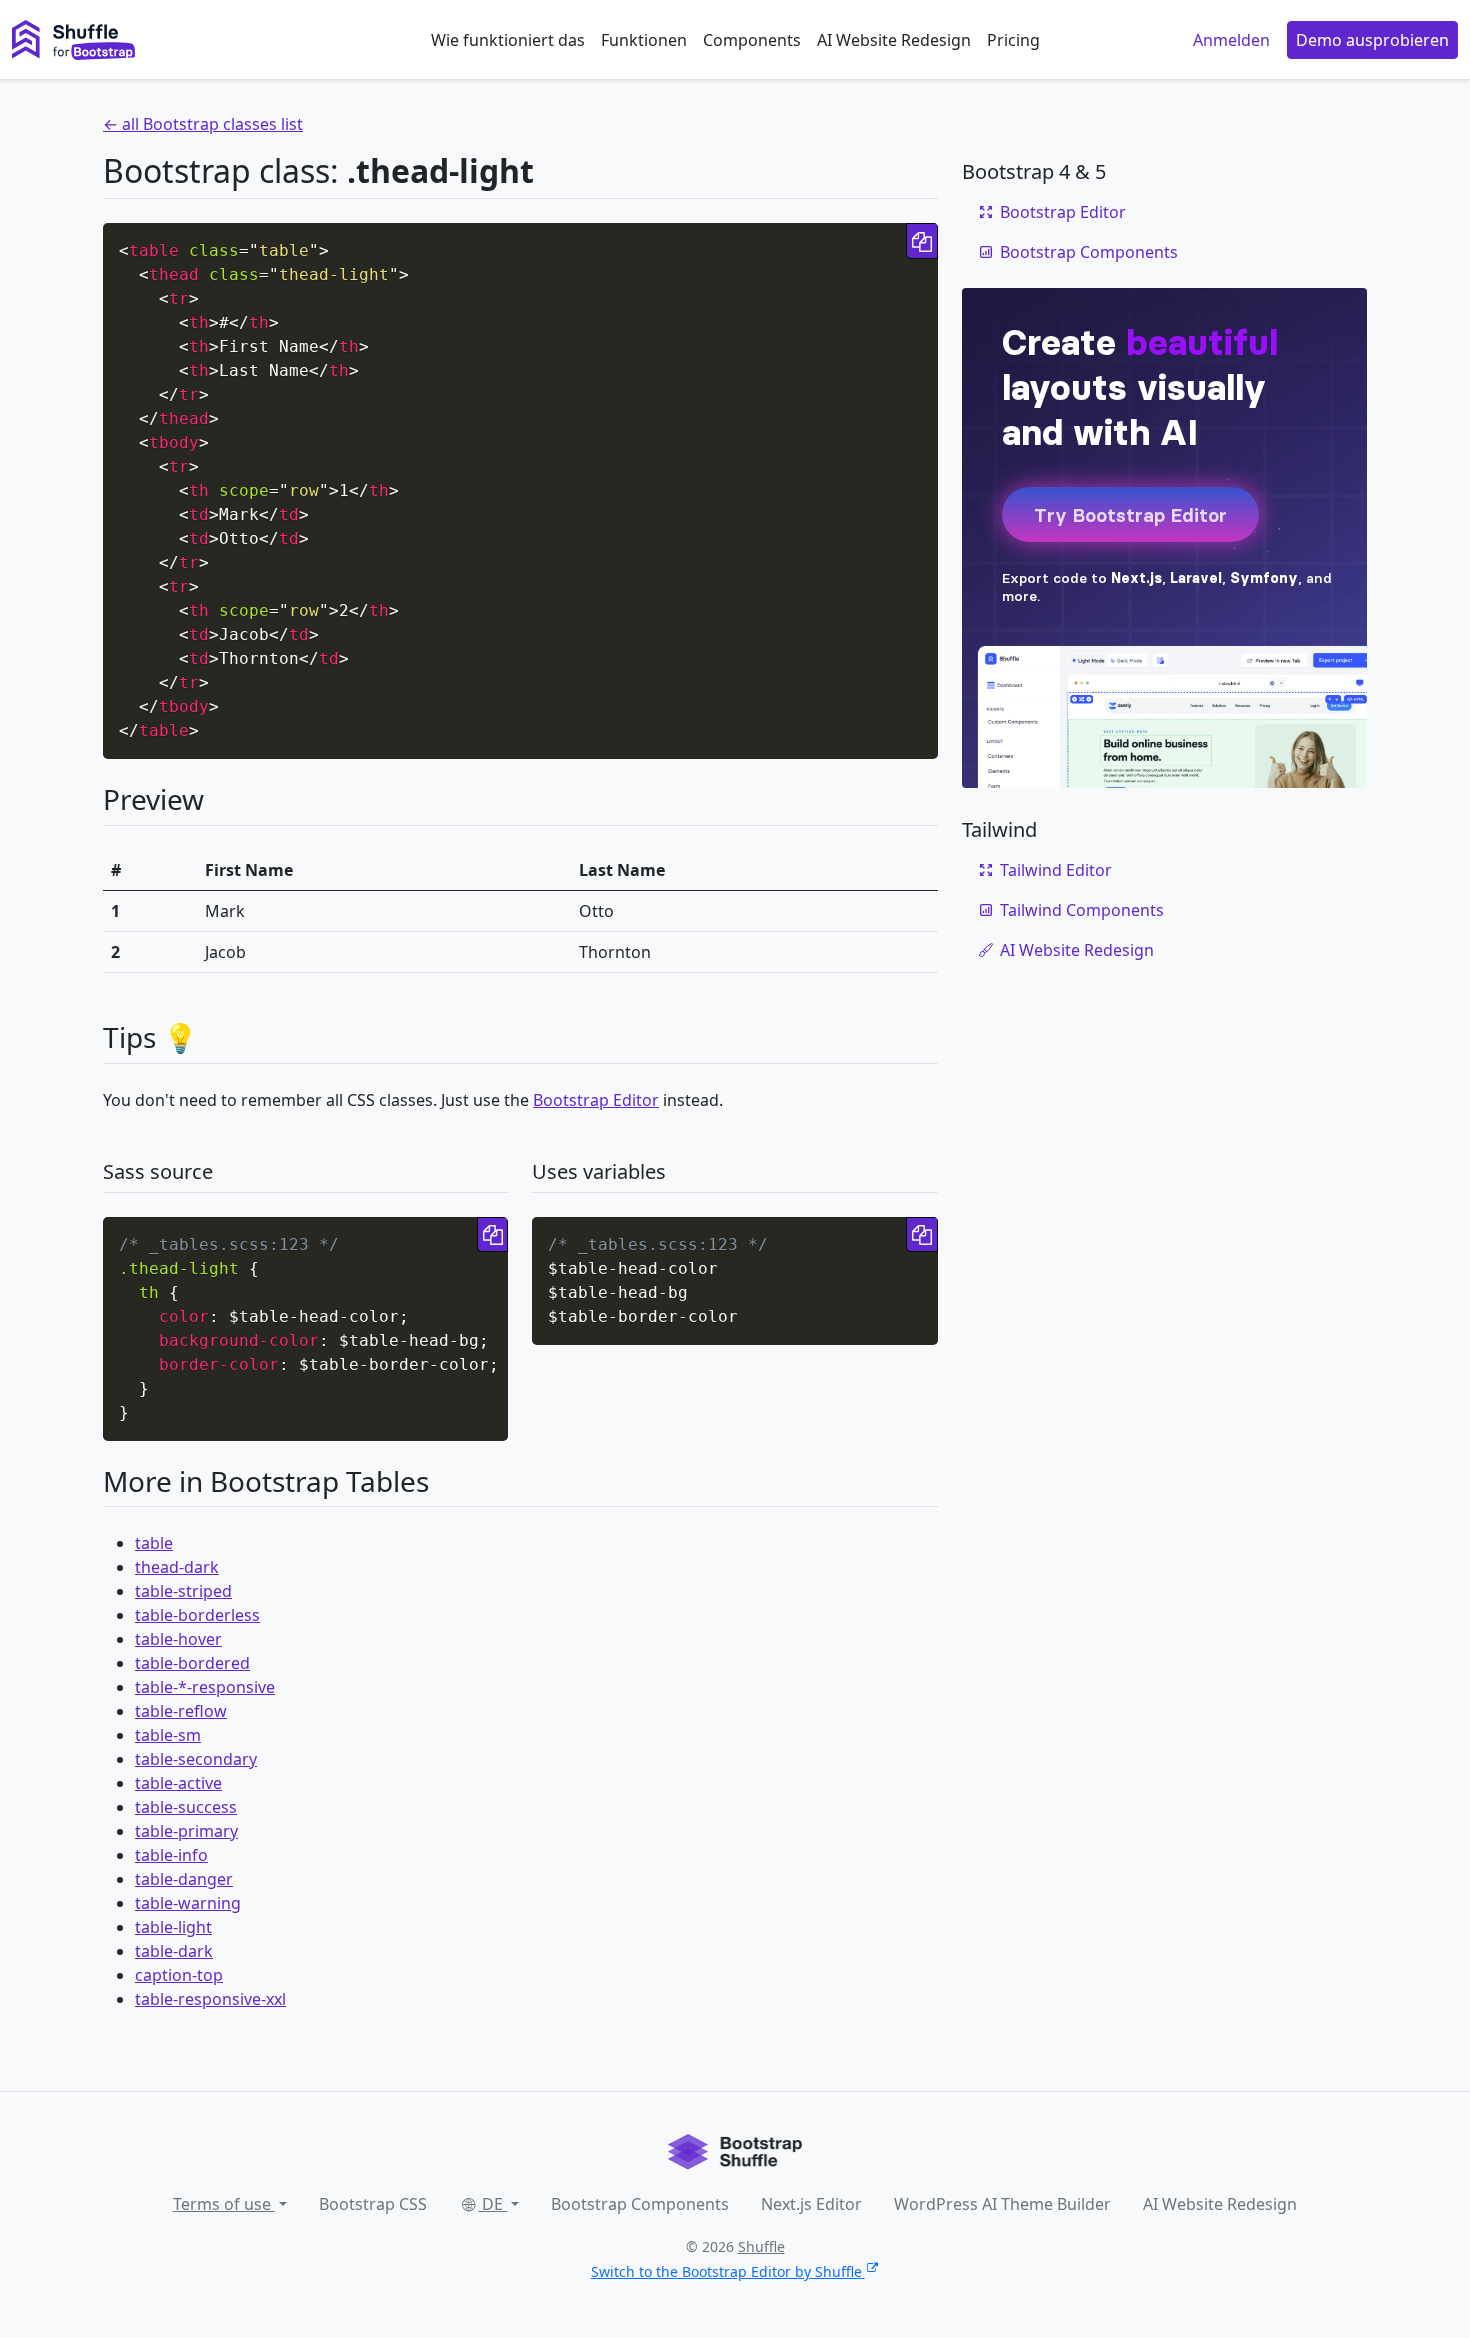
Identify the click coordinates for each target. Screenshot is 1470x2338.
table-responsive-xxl (210, 1999)
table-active (178, 1783)
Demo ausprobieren (1372, 40)
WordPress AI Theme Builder (1002, 2204)
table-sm (168, 1735)
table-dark (174, 1951)
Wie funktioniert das (508, 40)
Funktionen (644, 40)
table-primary (186, 1831)
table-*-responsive (205, 1687)
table (154, 1543)
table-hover (178, 1639)
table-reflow (181, 1711)
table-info (171, 1855)
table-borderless (197, 1615)
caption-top (179, 1975)
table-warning (188, 1903)
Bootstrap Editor (596, 1100)
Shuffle (761, 2246)
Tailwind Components (1082, 910)
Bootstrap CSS (373, 2204)
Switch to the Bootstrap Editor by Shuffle (726, 2271)
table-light (173, 1927)
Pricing (1013, 40)
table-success (186, 1807)
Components (752, 40)
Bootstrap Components (1089, 252)
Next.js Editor (811, 2204)
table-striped (183, 1591)
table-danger (184, 1879)
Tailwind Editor (1056, 870)
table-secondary (196, 1759)
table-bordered (192, 1663)
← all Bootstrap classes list (203, 124)
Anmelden (1231, 40)
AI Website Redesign (894, 40)
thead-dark (177, 1567)
